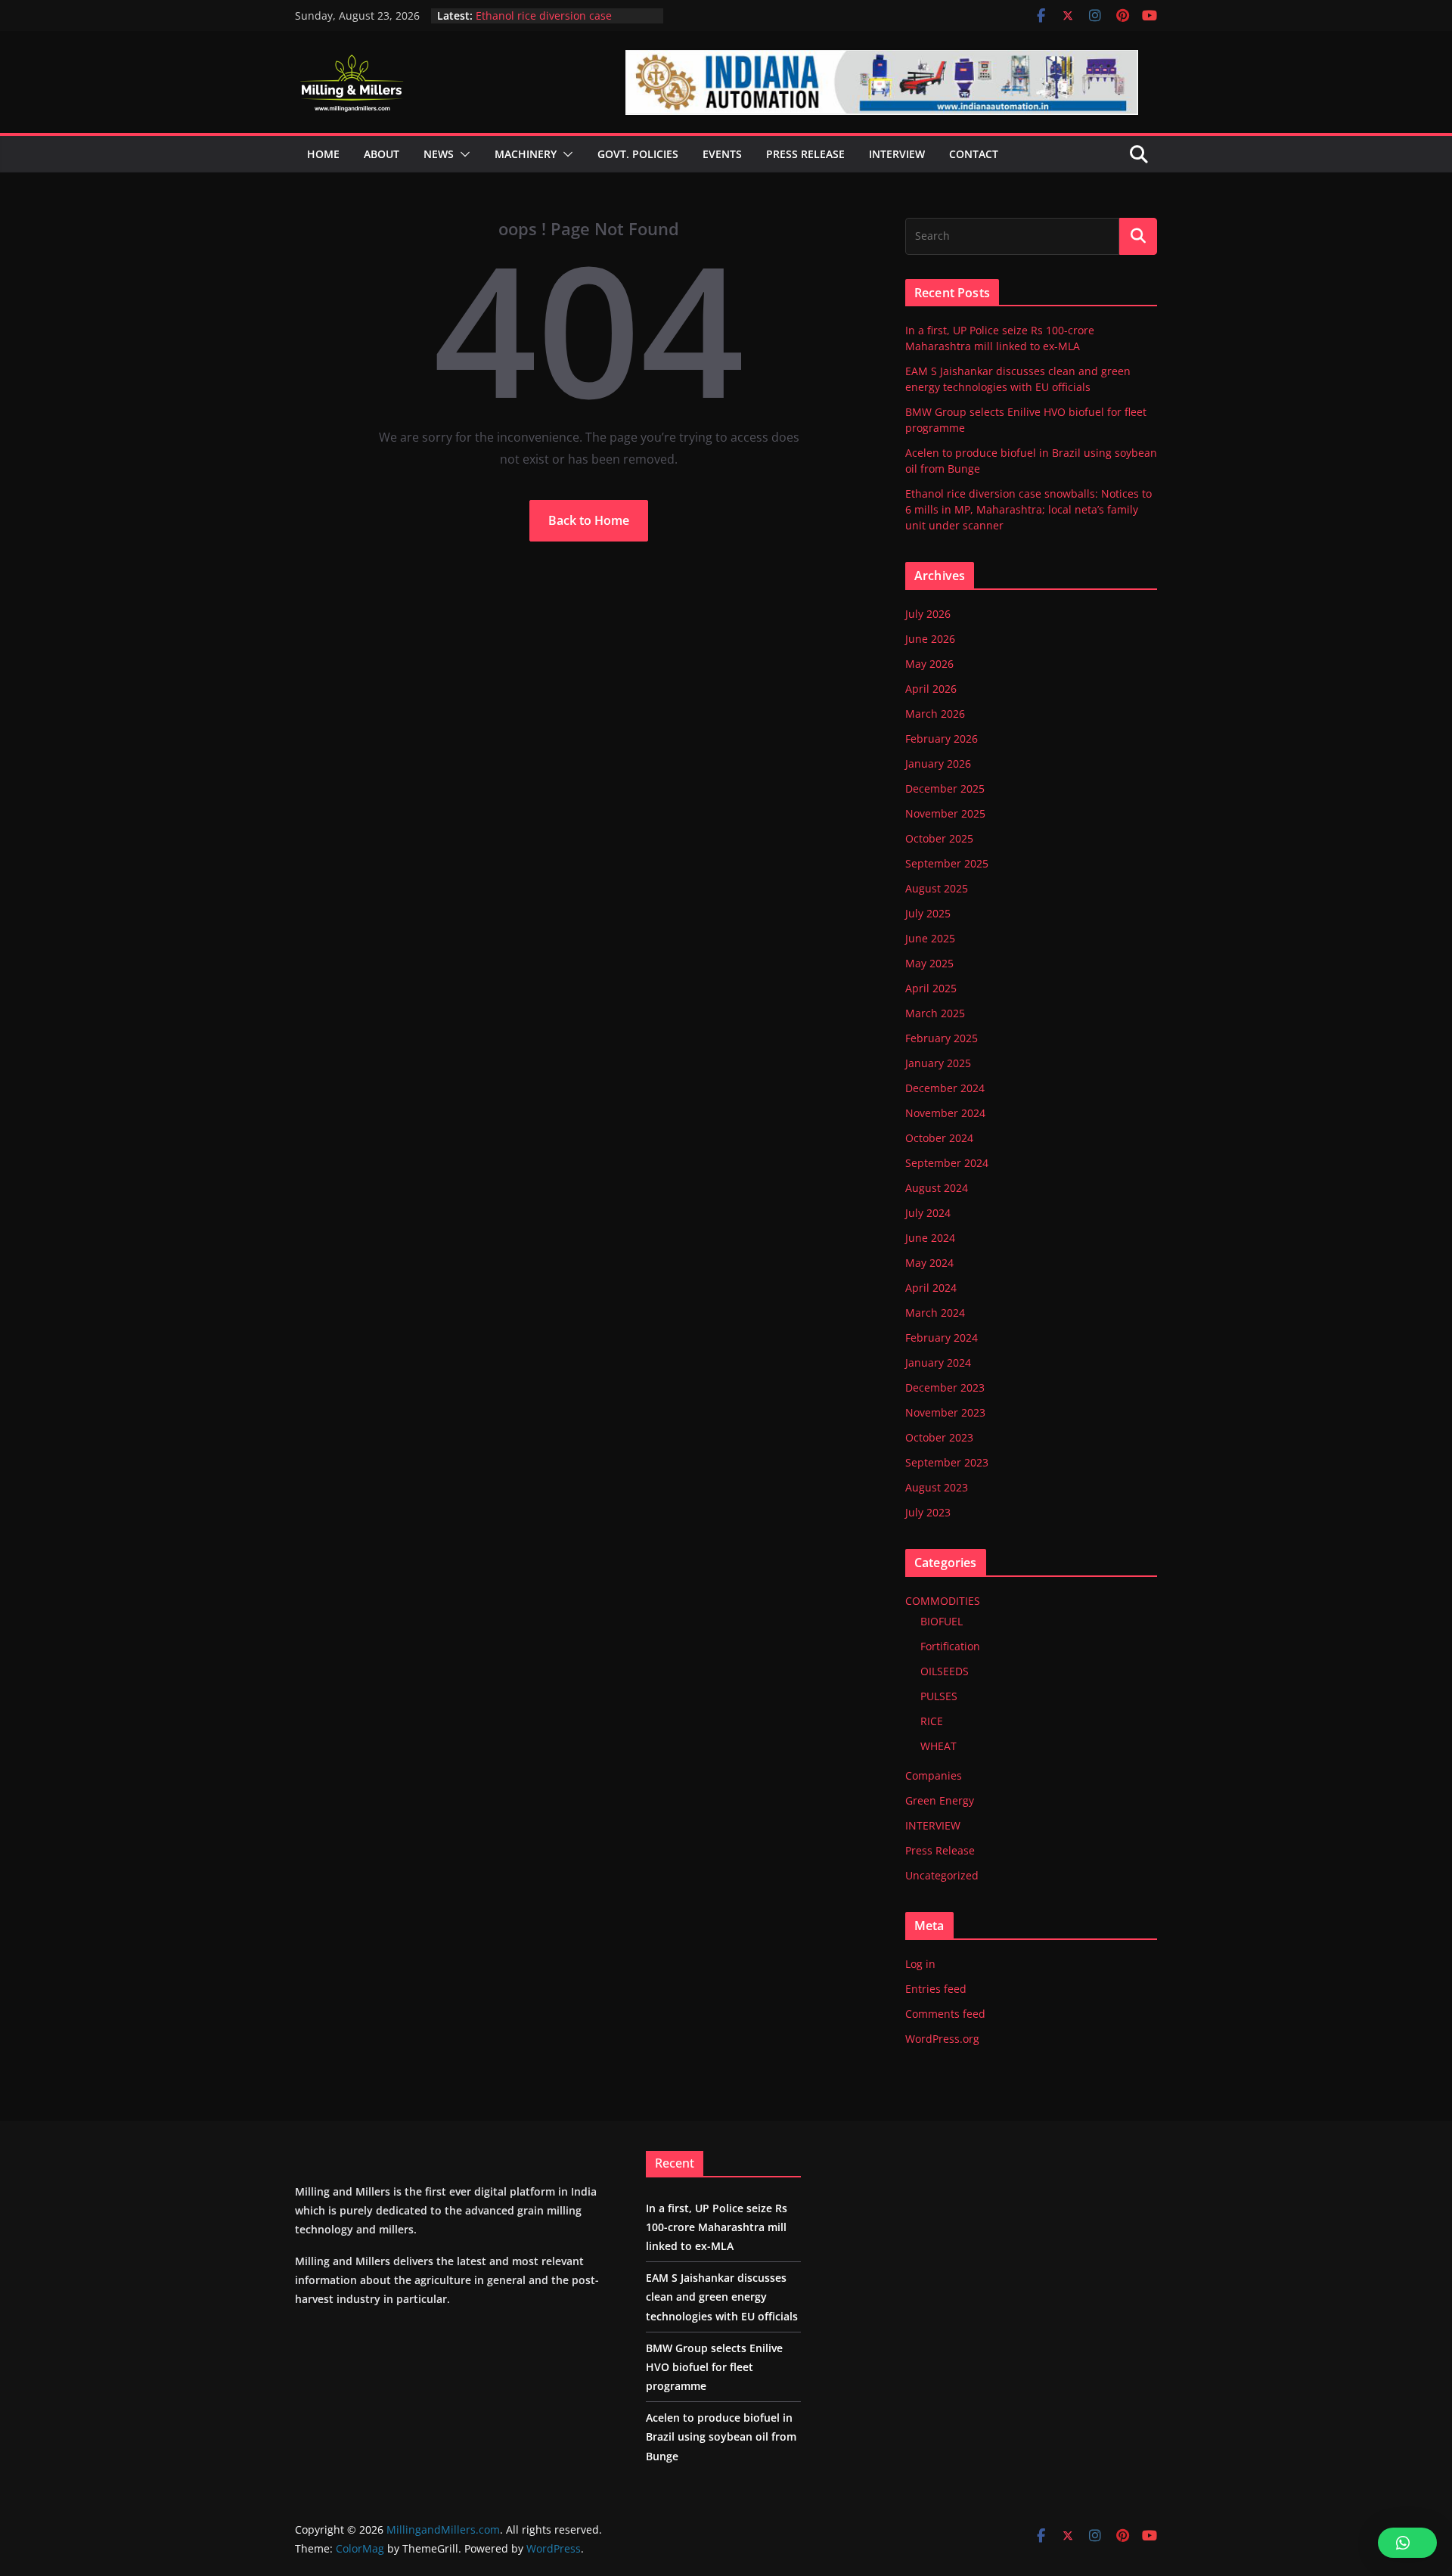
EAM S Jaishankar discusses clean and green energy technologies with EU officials (722, 2297)
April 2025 (931, 988)
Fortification (950, 1646)
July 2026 (928, 614)
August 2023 (937, 1487)
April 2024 (931, 1288)
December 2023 (945, 1387)
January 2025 (938, 1063)
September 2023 (947, 1462)
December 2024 (945, 1088)
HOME (323, 154)
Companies (934, 1775)
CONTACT (974, 154)
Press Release (940, 1850)
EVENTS (722, 154)
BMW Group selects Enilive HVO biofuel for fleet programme (714, 2367)
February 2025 (942, 1038)
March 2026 (935, 714)
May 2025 (929, 963)
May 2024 (929, 1263)
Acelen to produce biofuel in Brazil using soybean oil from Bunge (563, 22)
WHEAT (939, 1746)
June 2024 (930, 1238)
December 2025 (945, 788)
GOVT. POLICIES (638, 154)
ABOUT (382, 154)
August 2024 (937, 1188)
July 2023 (928, 1512)
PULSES (939, 1696)
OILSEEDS (945, 1671)
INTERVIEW (933, 1825)
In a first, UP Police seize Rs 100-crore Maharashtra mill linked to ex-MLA (717, 2227)
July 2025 (928, 913)
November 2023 (945, 1412)
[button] (462, 154)
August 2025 (937, 888)
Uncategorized (942, 1875)
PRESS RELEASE (805, 154)
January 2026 (938, 763)
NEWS (439, 154)
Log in (920, 1964)
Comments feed (945, 2014)
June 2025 (930, 938)
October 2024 (939, 1138)
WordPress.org (942, 2039)
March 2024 (935, 1313)
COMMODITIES (943, 1601)
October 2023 (939, 1437)
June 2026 (930, 639)
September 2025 (947, 863)
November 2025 (945, 813)
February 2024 (942, 1338)
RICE (932, 1721)
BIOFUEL (942, 1621)
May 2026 (929, 664)
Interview (897, 154)
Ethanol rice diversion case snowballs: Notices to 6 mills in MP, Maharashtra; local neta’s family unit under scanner (1028, 509)
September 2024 (947, 1163)
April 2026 (931, 689)
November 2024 (945, 1113)
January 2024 (938, 1362)
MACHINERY (526, 154)
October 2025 (939, 838)
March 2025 (935, 1013)
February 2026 (942, 739)
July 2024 (928, 1213)
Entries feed (936, 1989)
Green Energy (940, 1800)
